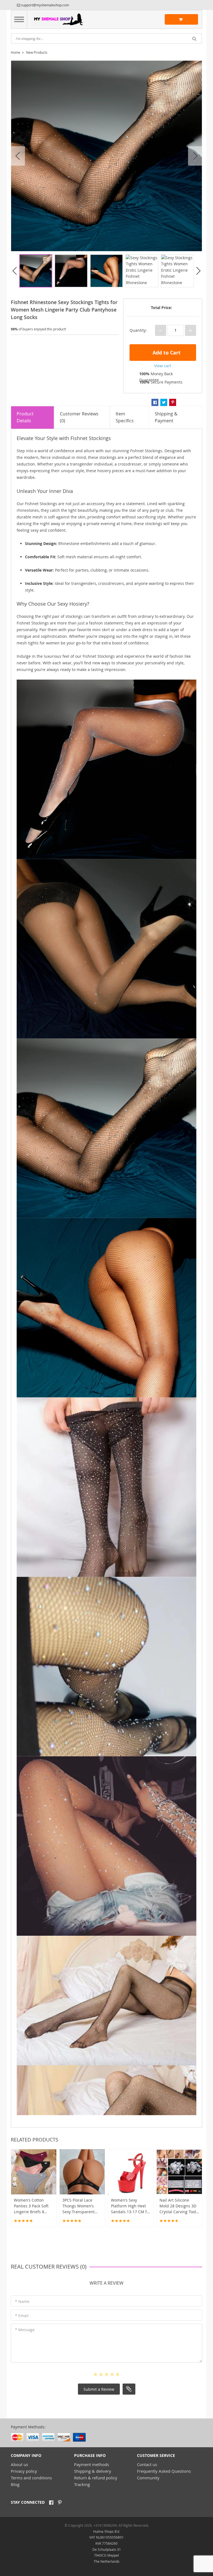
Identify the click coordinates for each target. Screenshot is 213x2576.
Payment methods (92, 2464)
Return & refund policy (96, 2478)
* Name (22, 2301)
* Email (22, 2316)
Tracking (82, 2484)
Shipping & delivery (93, 2471)
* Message (25, 2330)
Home (16, 52)
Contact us (147, 2464)
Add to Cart (166, 353)
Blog (15, 2484)
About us (19, 2464)
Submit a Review (99, 2389)
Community (148, 2478)
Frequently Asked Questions (164, 2471)
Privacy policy (24, 2471)
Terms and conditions (31, 2478)
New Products (37, 52)
